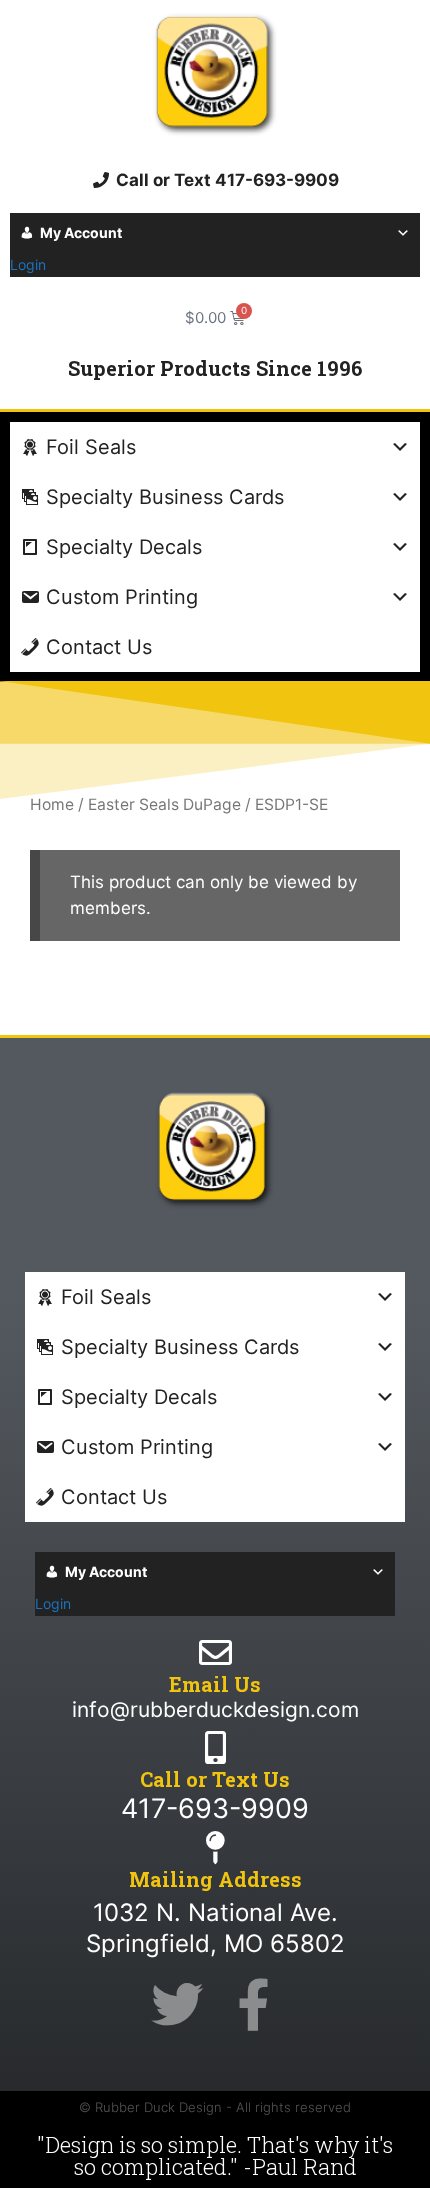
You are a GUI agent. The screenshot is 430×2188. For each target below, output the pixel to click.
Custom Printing (122, 597)
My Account (81, 232)
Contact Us (99, 647)
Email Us (215, 1684)
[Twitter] (177, 2005)
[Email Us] (215, 1652)
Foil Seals (91, 447)
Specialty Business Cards (165, 497)
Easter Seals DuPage (164, 804)
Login (28, 264)
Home (52, 804)
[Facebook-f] (253, 2005)
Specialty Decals (124, 547)
